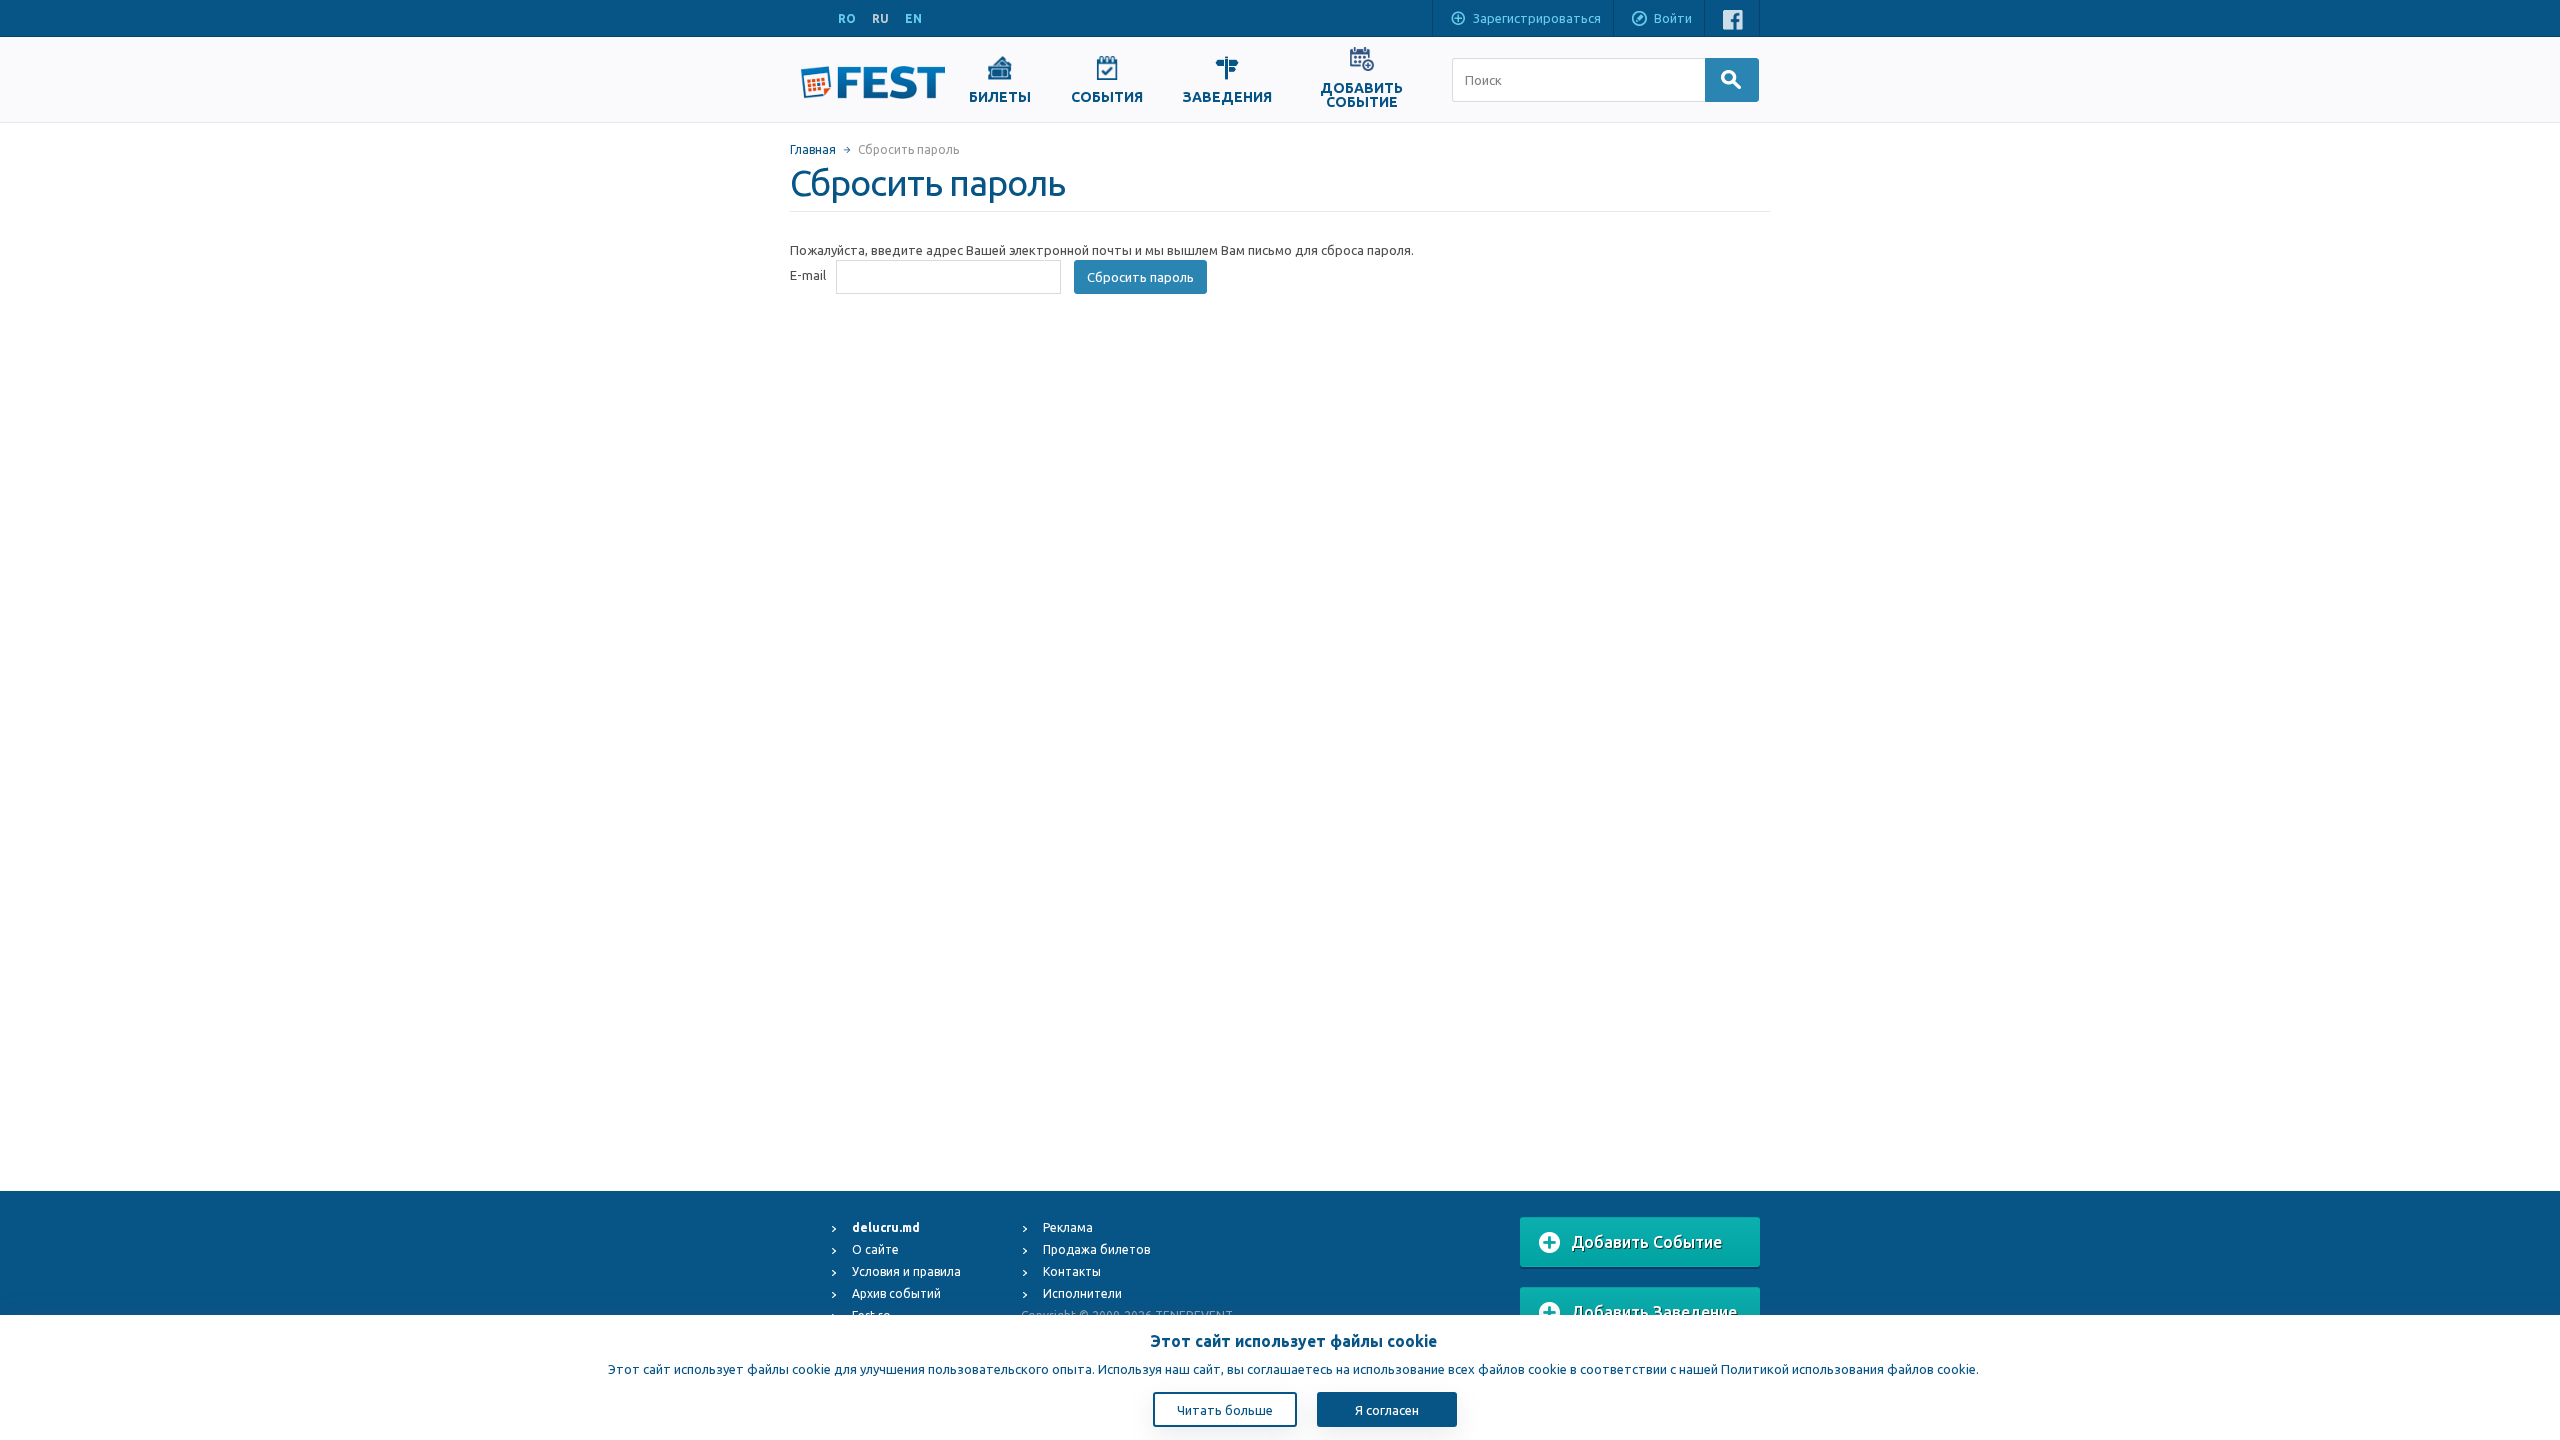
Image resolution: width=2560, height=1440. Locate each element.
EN (913, 18)
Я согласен (1387, 1410)
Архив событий (896, 1293)
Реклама (1068, 1227)
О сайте (875, 1249)
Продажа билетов (1096, 1249)
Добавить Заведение (1654, 1312)
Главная (813, 149)
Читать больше (1225, 1410)
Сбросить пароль (1140, 277)
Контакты (1072, 1271)
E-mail (808, 275)
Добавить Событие (1646, 1242)
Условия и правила (906, 1271)
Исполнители (1082, 1293)
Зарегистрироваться (1537, 18)
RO (847, 18)
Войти (1673, 18)
